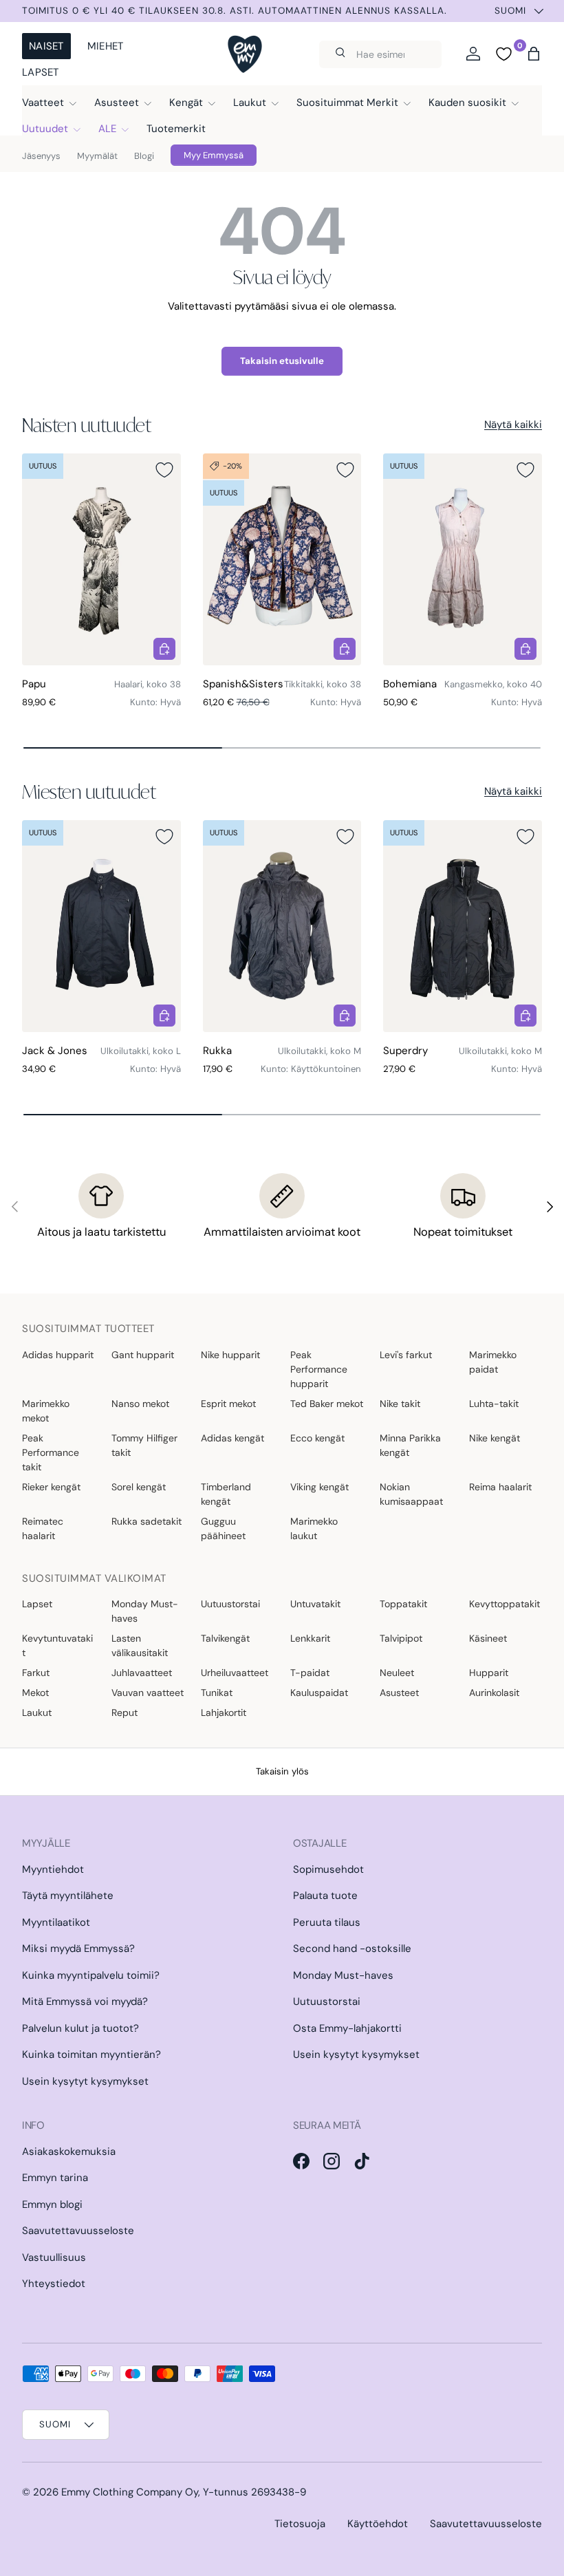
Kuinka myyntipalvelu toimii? (91, 1975)
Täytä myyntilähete (68, 1896)
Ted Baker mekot (327, 1404)
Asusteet (399, 1693)
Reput (124, 1713)
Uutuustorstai (230, 1604)
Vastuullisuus (54, 2257)
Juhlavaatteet (142, 1673)
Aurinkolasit (494, 1693)
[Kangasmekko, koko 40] (463, 559)
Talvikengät (225, 1638)
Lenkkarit (310, 1638)
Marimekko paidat (493, 1362)
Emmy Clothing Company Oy (130, 2492)
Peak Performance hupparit (319, 1369)
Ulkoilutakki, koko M (319, 1051)
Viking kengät (319, 1487)
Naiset (46, 46)
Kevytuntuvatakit (57, 1645)
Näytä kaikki (513, 425)
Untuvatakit (315, 1604)
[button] (534, 54)
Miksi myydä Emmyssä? (78, 1949)
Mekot (35, 1693)
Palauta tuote (325, 1896)
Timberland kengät (226, 1494)
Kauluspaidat (319, 1693)
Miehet (106, 46)
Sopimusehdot (328, 1869)
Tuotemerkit (176, 129)
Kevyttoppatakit (505, 1604)
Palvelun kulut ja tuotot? (80, 2028)
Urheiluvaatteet (235, 1673)
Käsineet (488, 1638)
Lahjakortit (224, 1713)
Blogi (144, 156)
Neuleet (397, 1673)
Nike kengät (495, 1438)
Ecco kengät (317, 1438)
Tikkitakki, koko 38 (323, 684)
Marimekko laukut (314, 1528)
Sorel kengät (139, 1487)
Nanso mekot (140, 1404)
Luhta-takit (494, 1404)
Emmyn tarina (55, 2178)
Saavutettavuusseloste (78, 2231)
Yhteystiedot (54, 2284)
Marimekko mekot (46, 1411)
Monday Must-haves (145, 1611)
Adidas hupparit (58, 1355)
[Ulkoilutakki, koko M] (282, 926)
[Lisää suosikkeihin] (164, 470)
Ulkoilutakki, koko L (141, 1051)
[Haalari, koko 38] (101, 559)
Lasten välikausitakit (140, 1645)
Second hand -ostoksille (352, 1949)
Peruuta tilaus (327, 1922)
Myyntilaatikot (56, 1922)
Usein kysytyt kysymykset (85, 2081)
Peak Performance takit (51, 1452)
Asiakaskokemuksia (69, 2151)
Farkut (36, 1673)
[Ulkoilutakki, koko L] (101, 926)
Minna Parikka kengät (410, 1445)
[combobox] (380, 54)
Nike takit (400, 1404)
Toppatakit (403, 1604)
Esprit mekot (228, 1404)
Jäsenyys (41, 156)
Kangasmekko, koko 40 (493, 684)
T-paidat (310, 1673)
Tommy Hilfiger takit (144, 1445)
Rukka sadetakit (147, 1521)
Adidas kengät (232, 1438)
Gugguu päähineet (223, 1528)
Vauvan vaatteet (148, 1693)
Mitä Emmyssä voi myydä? (85, 2001)
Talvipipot (401, 1638)
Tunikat (217, 1693)
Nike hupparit (230, 1355)
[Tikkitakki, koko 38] (282, 559)
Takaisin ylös (282, 1771)
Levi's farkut (406, 1355)
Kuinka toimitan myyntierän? (91, 2054)
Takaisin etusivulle (282, 361)
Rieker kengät (51, 1487)
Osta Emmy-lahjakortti (347, 2028)
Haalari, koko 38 (148, 684)
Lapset (41, 72)
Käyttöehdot (378, 2524)
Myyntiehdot (53, 1869)
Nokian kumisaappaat (411, 1494)
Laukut (37, 1713)
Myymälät (97, 156)
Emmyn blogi (52, 2204)
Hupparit (489, 1673)
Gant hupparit (143, 1355)
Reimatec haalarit (43, 1528)
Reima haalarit (500, 1487)
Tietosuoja (300, 2524)
